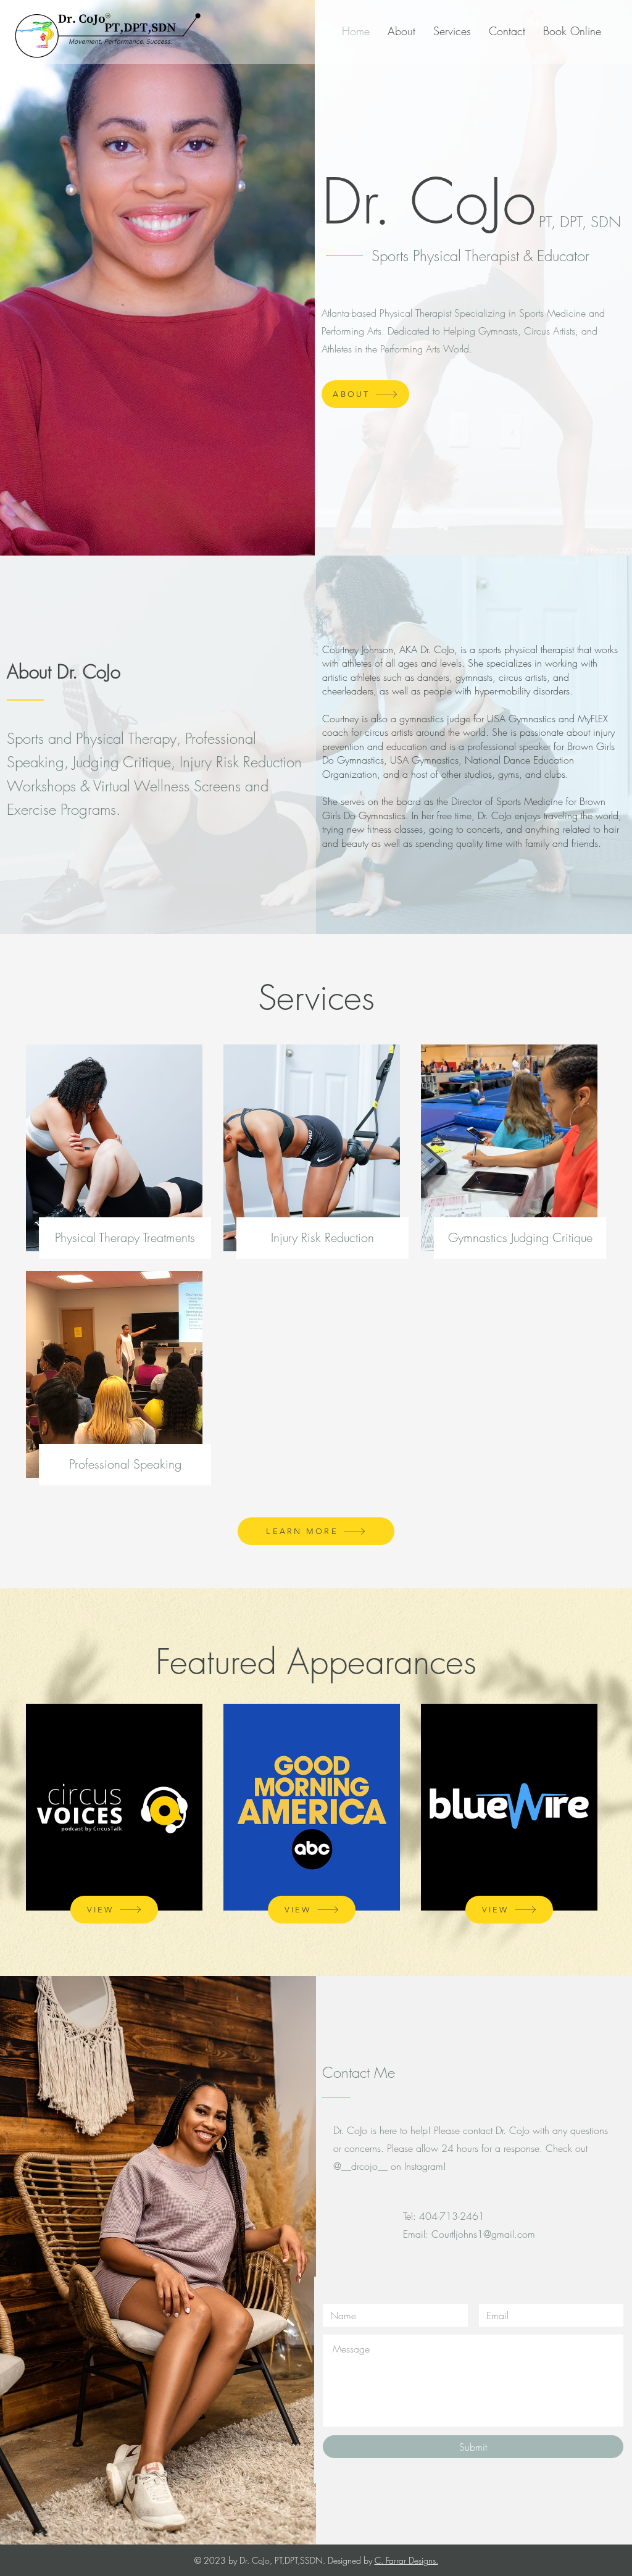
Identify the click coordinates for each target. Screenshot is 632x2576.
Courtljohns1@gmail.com (483, 2234)
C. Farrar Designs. (406, 2560)
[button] (114, 1910)
